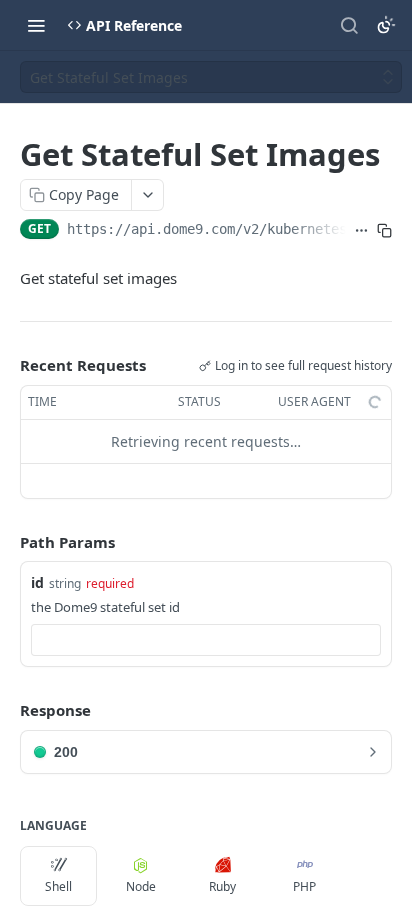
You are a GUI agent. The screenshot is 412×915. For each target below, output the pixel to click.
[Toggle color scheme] (386, 25)
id (37, 582)
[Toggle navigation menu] (36, 25)
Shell (58, 886)
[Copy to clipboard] (384, 231)
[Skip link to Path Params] (6, 542)
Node (141, 886)
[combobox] (206, 640)
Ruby (222, 886)
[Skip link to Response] (6, 711)
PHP (304, 886)
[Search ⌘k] (349, 25)
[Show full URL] (361, 231)
